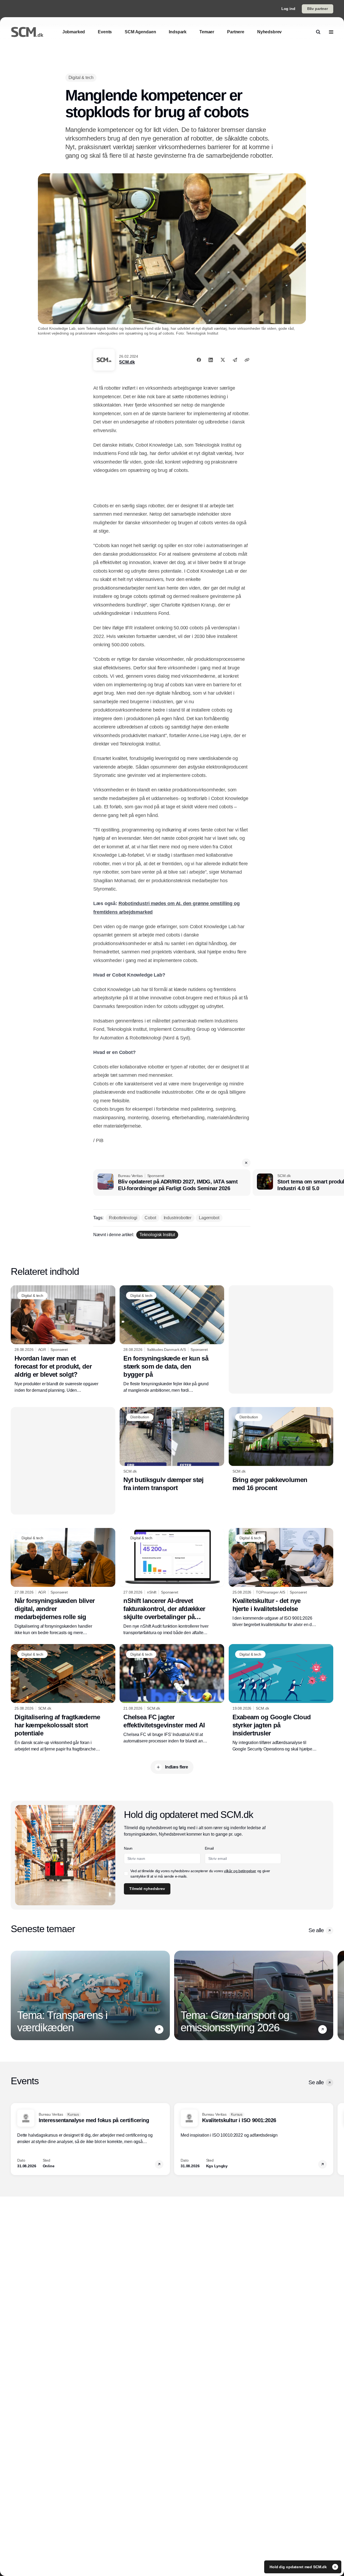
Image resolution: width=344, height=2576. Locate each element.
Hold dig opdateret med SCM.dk (299, 2567)
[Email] (235, 360)
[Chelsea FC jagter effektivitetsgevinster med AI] (172, 1694)
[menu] (331, 32)
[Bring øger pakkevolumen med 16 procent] (281, 1450)
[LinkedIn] (211, 360)
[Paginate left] (15, 1996)
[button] (246, 1163)
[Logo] (27, 32)
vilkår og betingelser (240, 1871)
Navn (128, 1848)
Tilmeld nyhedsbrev (147, 1889)
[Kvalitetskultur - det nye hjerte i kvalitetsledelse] (281, 1578)
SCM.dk (127, 362)
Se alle (316, 1930)
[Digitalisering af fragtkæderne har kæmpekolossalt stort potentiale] (63, 1698)
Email (209, 1848)
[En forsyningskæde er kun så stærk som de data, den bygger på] (172, 1339)
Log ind (288, 9)
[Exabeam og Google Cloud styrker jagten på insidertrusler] (281, 1698)
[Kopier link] (247, 360)
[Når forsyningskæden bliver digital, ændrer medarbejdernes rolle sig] (63, 1582)
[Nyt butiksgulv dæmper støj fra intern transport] (172, 1450)
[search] (318, 32)
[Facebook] (199, 360)
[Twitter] (223, 360)
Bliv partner (318, 9)
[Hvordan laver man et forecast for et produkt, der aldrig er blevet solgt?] (63, 1339)
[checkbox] (126, 1874)
